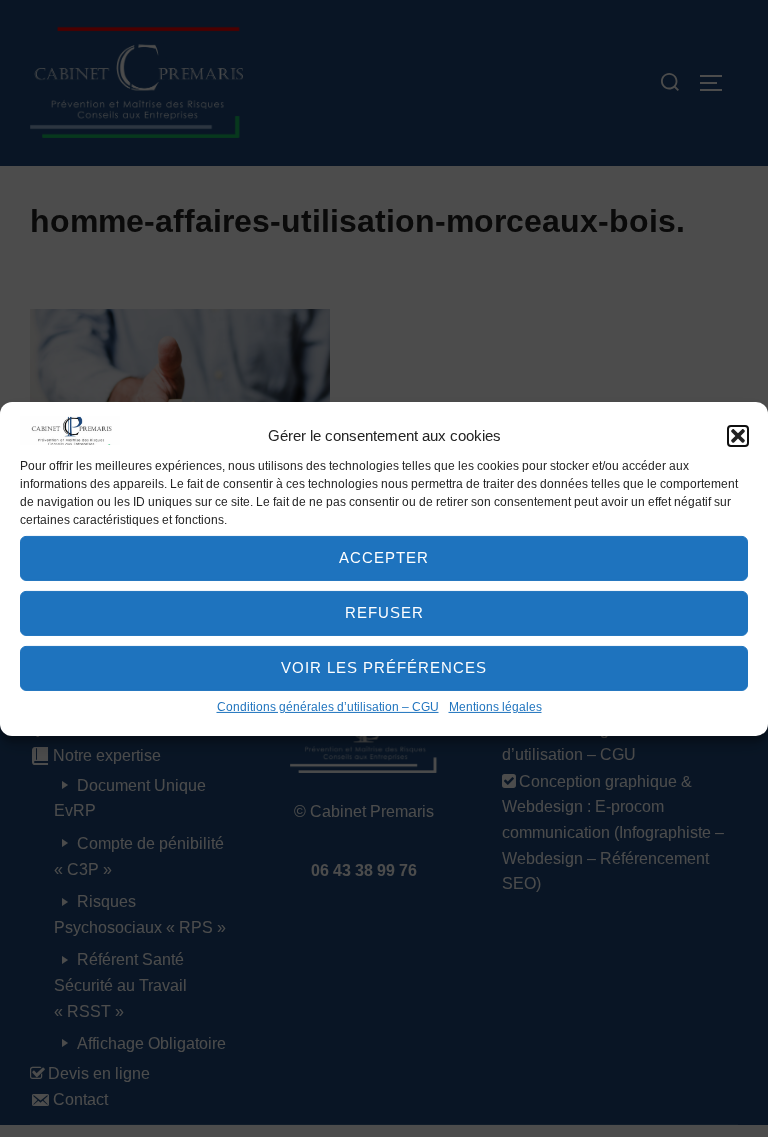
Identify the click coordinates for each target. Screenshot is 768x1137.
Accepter (384, 557)
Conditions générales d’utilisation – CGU (328, 707)
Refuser (384, 612)
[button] (738, 436)
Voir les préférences (384, 667)
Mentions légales (495, 707)
